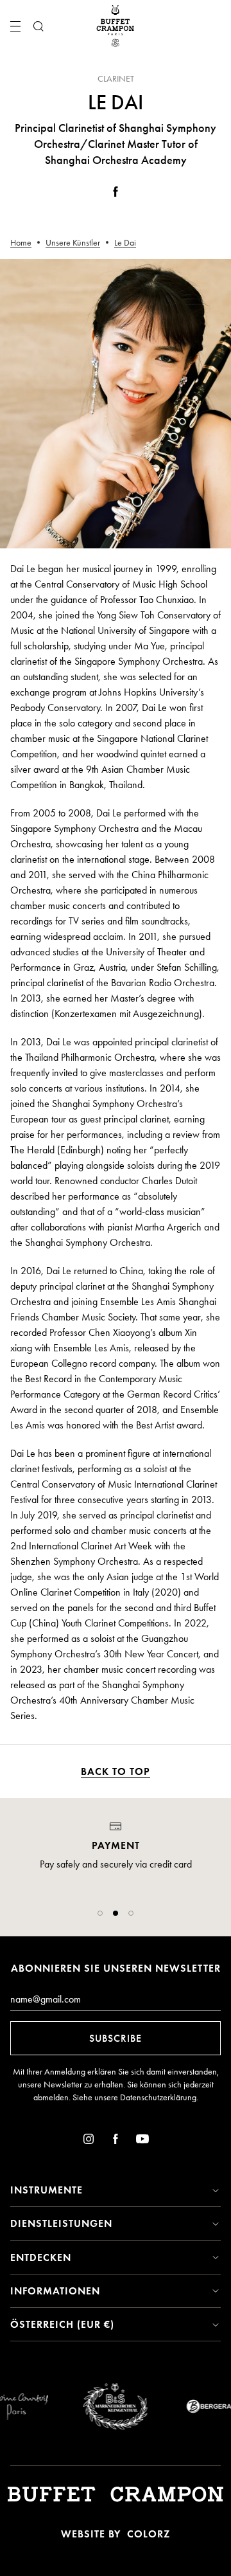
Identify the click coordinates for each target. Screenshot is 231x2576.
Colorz (149, 2534)
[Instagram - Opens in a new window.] (89, 2141)
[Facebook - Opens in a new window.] (116, 194)
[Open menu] (15, 26)
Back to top (116, 1771)
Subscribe (116, 2038)
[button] (100, 1913)
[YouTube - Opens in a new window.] (142, 2141)
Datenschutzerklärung (158, 2097)
